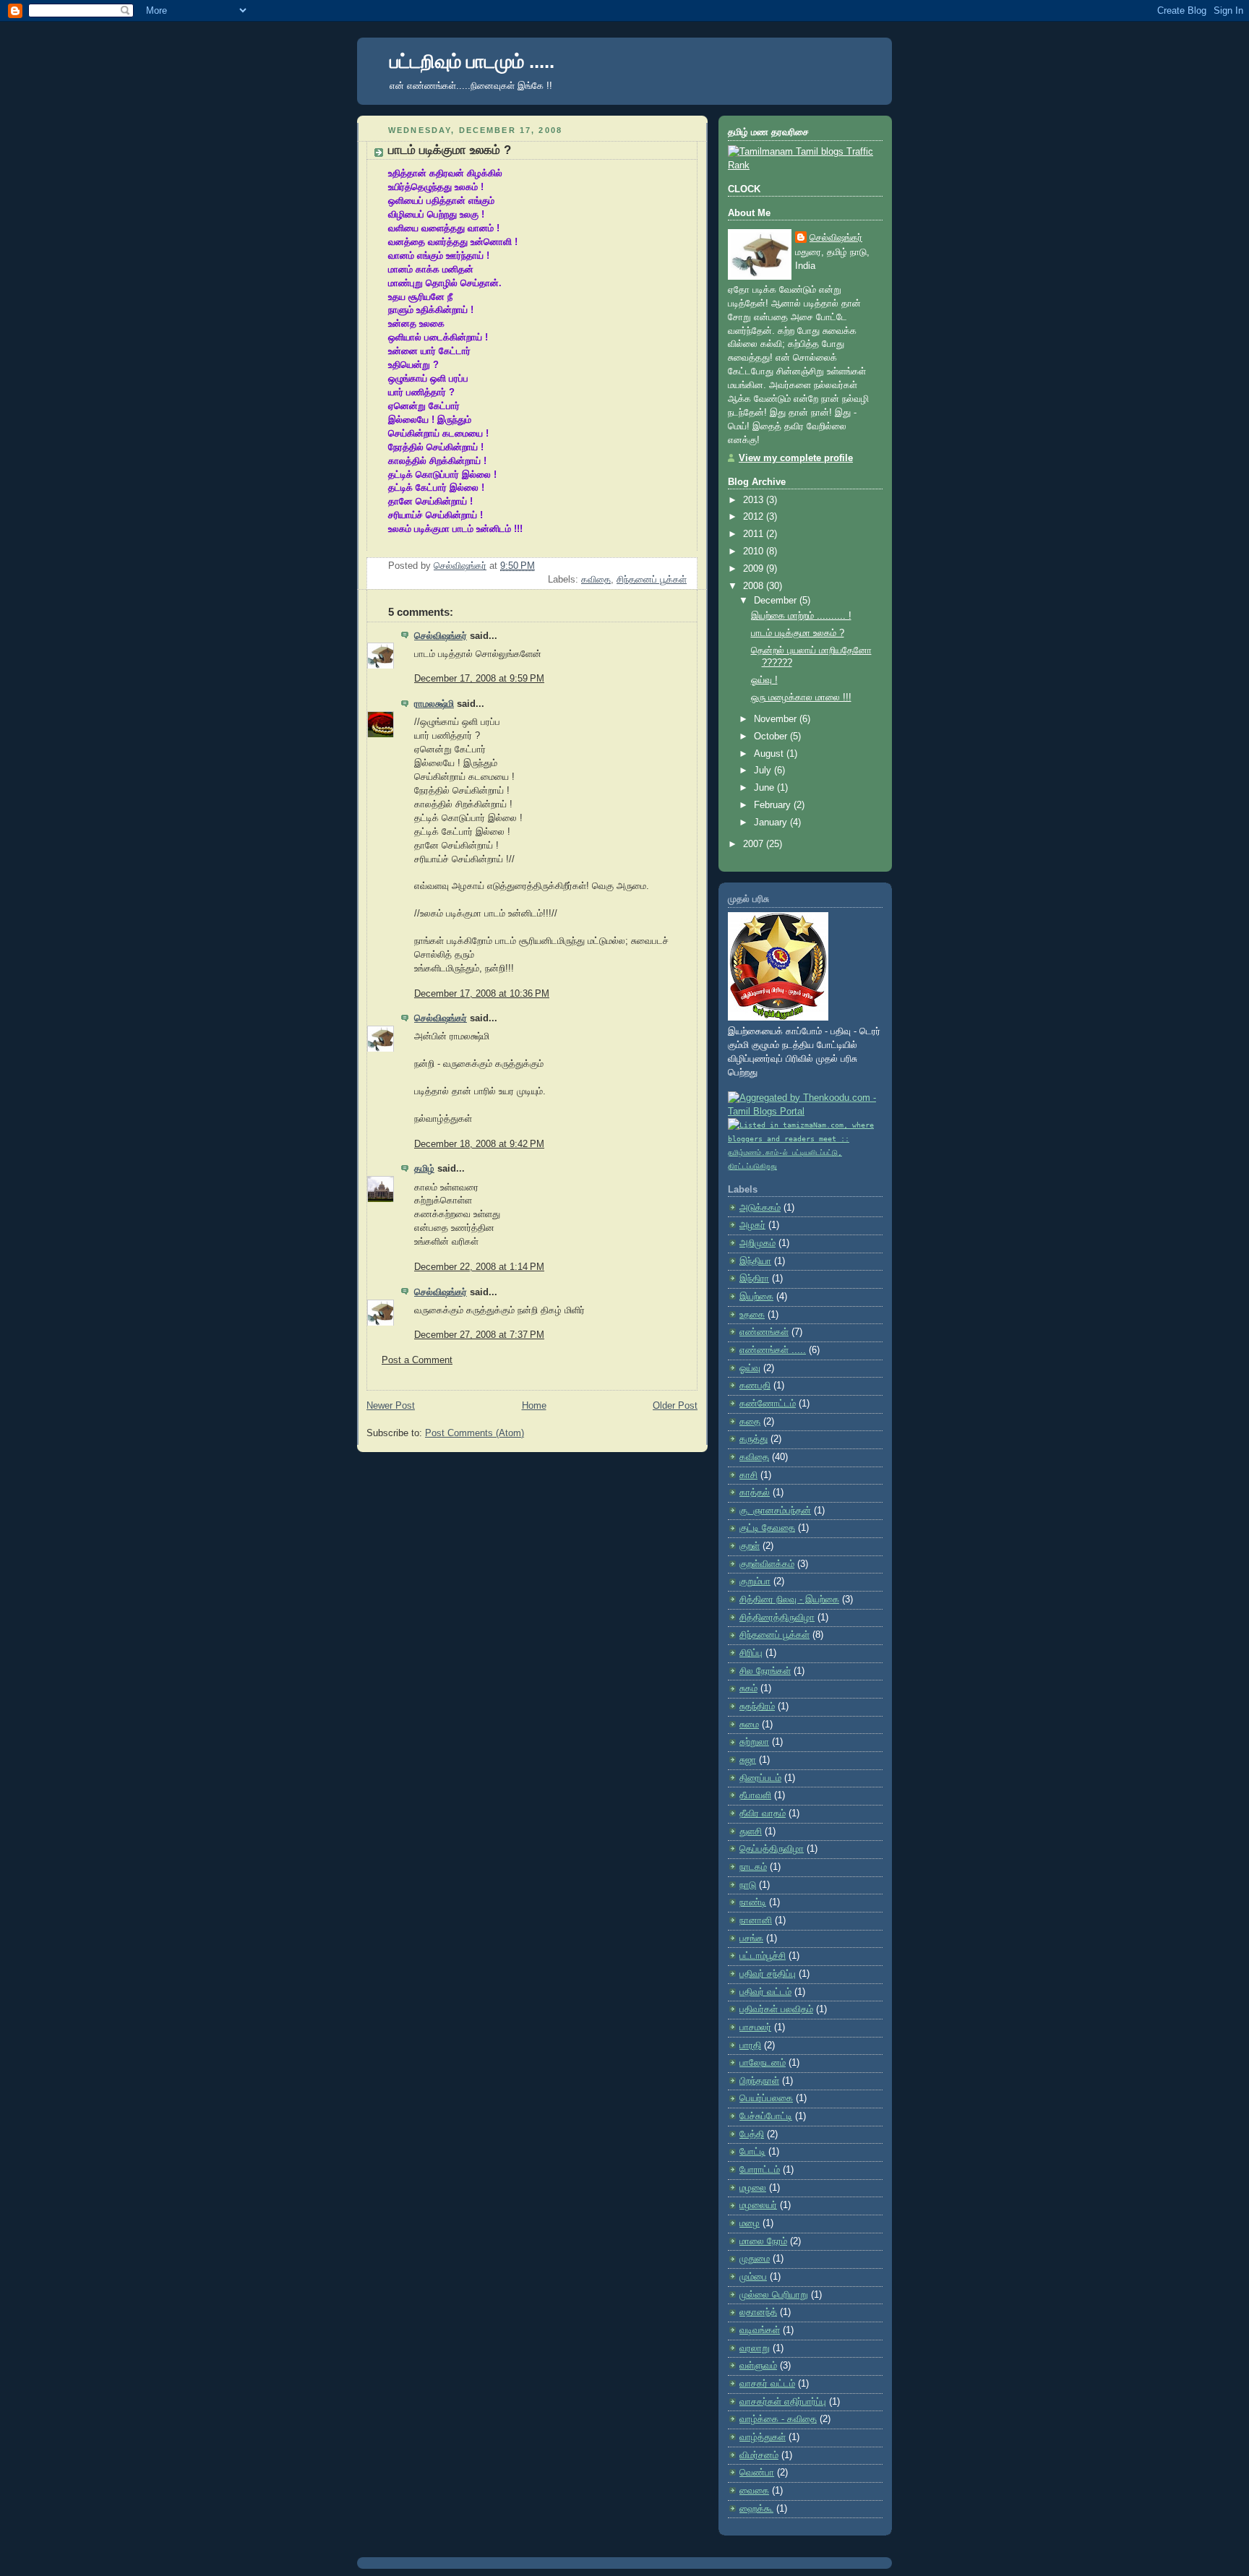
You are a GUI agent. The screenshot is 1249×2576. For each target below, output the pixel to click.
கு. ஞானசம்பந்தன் (775, 1511)
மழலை (753, 2188)
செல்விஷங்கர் (441, 636)
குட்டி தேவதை (767, 1528)
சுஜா (748, 1760)
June (765, 788)
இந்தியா (755, 1261)
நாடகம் (753, 1867)
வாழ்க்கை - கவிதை (778, 2419)
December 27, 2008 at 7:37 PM (479, 1335)
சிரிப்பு (751, 1653)
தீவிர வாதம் (763, 1813)
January (772, 823)
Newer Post (391, 1406)
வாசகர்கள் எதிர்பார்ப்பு (783, 2402)
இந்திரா (754, 1279)
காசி (748, 1475)
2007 (755, 844)
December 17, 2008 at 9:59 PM (479, 679)
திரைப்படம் (760, 1778)
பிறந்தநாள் (759, 2081)
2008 (755, 586)
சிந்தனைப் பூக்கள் (652, 580)
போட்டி (752, 2152)
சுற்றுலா (754, 1742)
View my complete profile (796, 458)
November (777, 719)
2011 (755, 534)
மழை (750, 2223)
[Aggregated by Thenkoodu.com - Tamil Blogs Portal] (805, 1112)
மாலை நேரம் (763, 2241)
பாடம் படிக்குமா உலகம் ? (798, 633)
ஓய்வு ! (764, 680)
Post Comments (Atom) (475, 1433)
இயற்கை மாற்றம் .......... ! (801, 616)
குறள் (750, 1546)
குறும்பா (755, 1581)
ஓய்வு (750, 1368)
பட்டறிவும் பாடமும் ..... (472, 61)
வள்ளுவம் (758, 2366)
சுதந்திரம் (757, 1706)
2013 (755, 500)
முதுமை (755, 2259)
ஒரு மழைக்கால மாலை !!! (801, 697)
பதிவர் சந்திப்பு (768, 1974)
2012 (755, 517)
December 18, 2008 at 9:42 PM (479, 1144)
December (777, 601)
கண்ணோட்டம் (768, 1404)
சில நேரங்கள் (765, 1671)
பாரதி (750, 2045)
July (764, 770)
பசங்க (751, 1939)
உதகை (752, 1315)
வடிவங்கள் (760, 2330)
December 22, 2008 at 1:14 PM (479, 1267)
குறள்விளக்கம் (767, 1564)
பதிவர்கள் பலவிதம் (776, 2009)
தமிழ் (424, 1169)
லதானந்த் (758, 2312)
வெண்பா (757, 2473)
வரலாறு (755, 2348)
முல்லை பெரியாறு (774, 2295)
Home (534, 1406)
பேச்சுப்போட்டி (766, 2116)
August (770, 754)
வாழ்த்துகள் (763, 2437)
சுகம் (748, 1688)
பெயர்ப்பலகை (766, 2098)
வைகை (754, 2491)
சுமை (749, 1725)
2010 (755, 551)
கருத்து (754, 1439)
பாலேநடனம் (763, 2063)
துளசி (751, 1832)
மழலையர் (758, 2205)
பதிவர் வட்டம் (765, 1992)
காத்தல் (755, 1493)
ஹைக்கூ (756, 2509)
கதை (750, 1422)
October (772, 737)
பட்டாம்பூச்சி (763, 1956)
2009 (755, 569)
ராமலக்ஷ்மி (434, 704)
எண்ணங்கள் (764, 1332)
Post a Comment (417, 1360)
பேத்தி (752, 2134)
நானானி (756, 1920)
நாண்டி (753, 1902)
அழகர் (752, 1225)
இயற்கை (756, 1297)
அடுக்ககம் (760, 1208)
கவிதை (596, 580)
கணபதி (755, 1386)
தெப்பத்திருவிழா (772, 1849)
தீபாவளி (755, 1795)
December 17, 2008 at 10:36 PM (482, 994)
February (774, 805)
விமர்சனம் (759, 2455)
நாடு (748, 1885)
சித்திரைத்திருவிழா (777, 1618)
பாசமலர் (755, 2027)
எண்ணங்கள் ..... (773, 1350)
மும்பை (753, 2277)
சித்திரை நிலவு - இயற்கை (789, 1600)
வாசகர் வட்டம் (767, 2384)
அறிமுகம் (757, 1243)
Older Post (675, 1406)
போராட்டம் (760, 2170)
